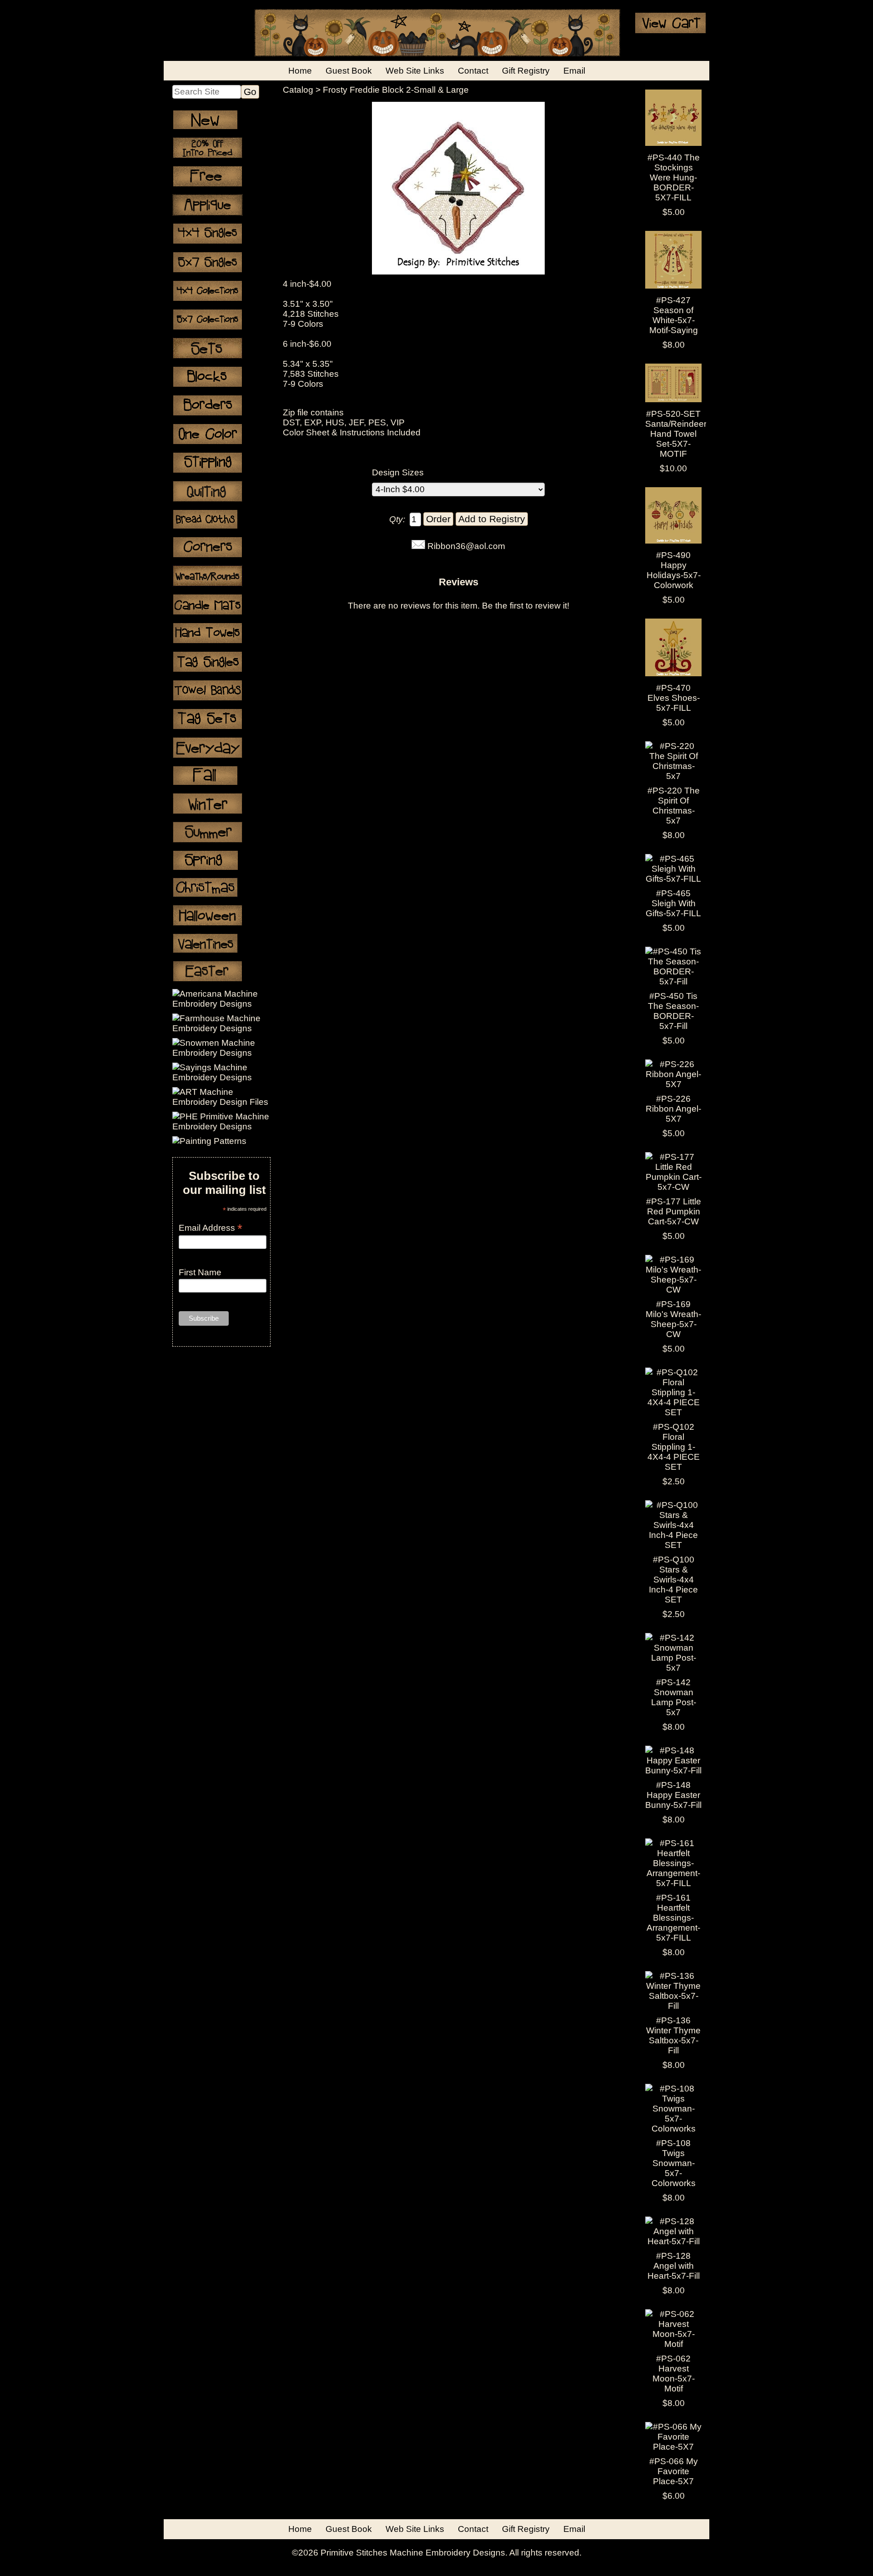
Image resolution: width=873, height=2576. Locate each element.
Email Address (211, 1228)
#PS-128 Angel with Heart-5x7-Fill (674, 2266)
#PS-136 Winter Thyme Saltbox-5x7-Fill (673, 2035)
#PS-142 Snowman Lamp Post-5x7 (674, 1697)
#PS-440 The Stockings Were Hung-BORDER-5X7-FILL (674, 177)
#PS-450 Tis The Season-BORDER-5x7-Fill (673, 1011)
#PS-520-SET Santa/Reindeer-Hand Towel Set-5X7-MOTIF (677, 434)
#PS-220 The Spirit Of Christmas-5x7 (674, 806)
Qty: (397, 519)
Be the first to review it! (526, 606)
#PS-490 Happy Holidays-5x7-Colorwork (674, 570)
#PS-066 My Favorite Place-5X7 (674, 2471)
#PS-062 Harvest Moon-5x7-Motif (674, 2374)
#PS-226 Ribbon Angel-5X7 (673, 1109)
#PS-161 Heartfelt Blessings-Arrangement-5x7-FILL (673, 1918)
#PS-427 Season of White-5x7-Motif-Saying (674, 315)
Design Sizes (398, 472)
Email (574, 71)
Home (300, 71)
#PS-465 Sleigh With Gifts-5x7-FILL (673, 903)
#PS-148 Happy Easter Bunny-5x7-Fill (673, 1795)
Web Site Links (415, 71)
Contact (473, 71)
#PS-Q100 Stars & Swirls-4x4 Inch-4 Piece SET (673, 1580)
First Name (200, 1272)
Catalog (298, 90)
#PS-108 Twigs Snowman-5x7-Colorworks (674, 2163)
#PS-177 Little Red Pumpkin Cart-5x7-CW (674, 1211)
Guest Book (349, 71)
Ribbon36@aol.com (466, 546)
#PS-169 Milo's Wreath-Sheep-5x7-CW (673, 1319)
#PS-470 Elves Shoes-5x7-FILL (674, 698)
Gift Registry (526, 71)
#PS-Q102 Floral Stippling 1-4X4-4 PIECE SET (674, 1447)
